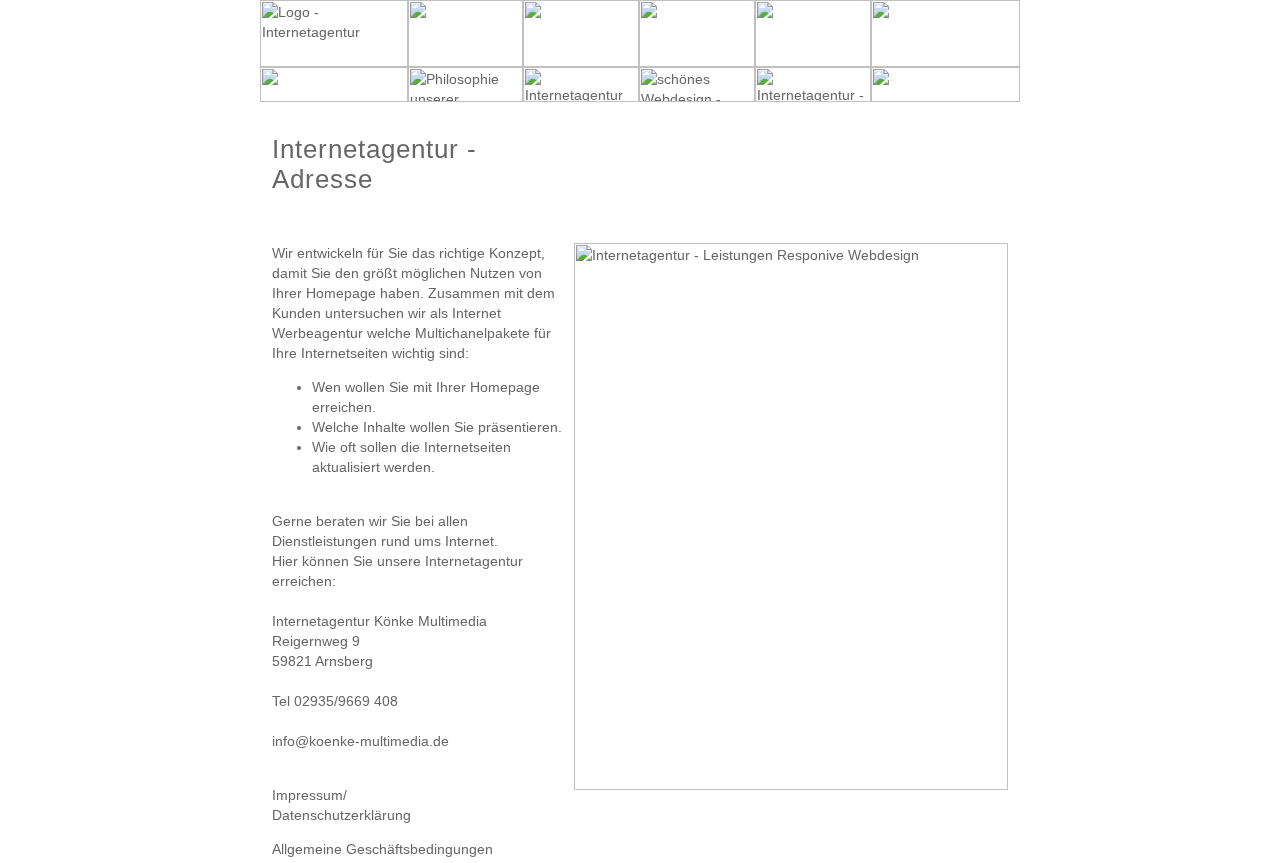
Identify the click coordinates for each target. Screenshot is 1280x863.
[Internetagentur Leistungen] (581, 97)
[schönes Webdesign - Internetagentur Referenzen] (697, 97)
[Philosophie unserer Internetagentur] (465, 97)
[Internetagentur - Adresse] (813, 97)
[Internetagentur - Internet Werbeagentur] (334, 62)
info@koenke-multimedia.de (360, 741)
